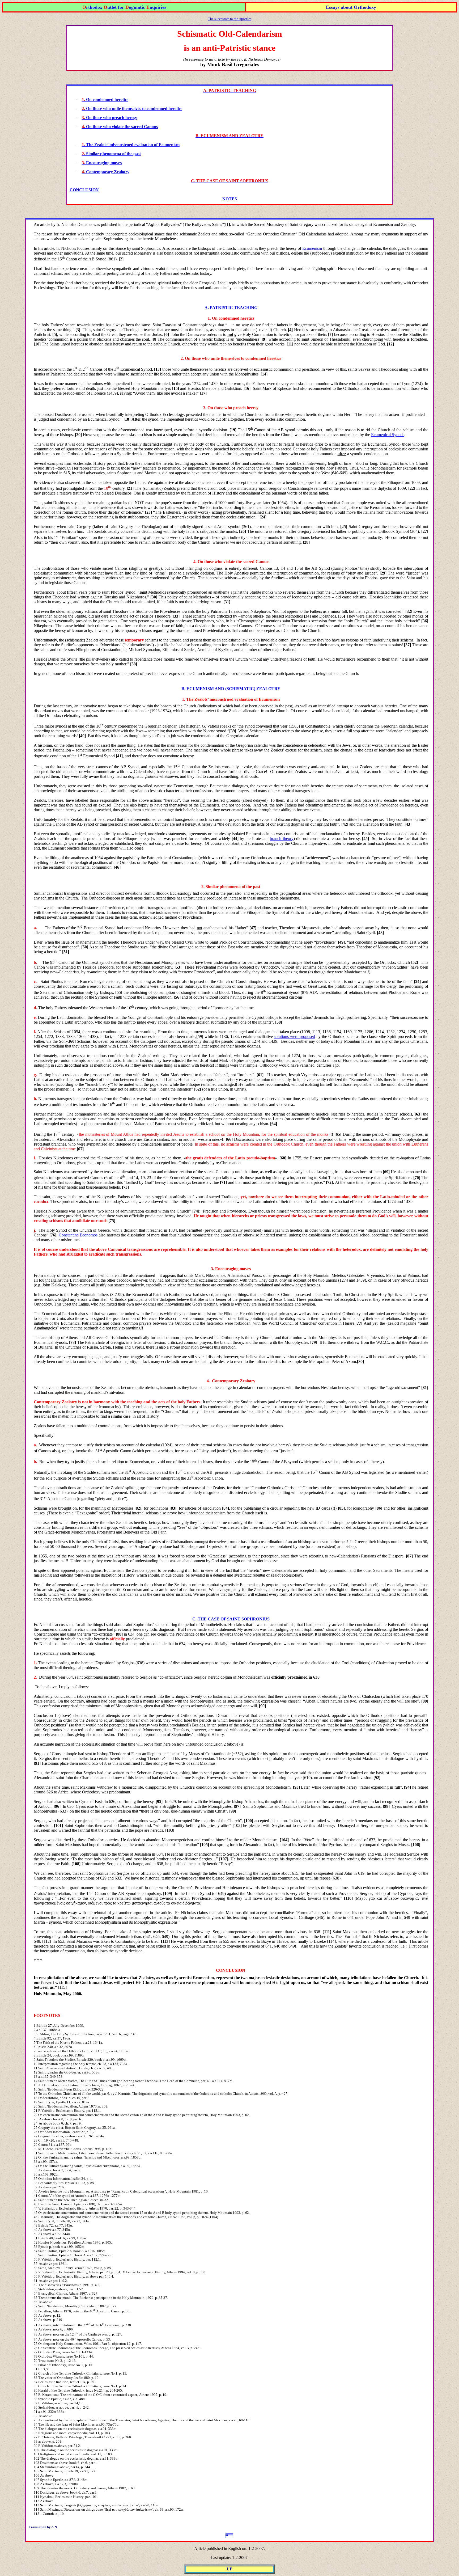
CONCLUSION (84, 190)
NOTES (230, 199)
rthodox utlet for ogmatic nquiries (124, 7)
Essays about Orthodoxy (351, 7)
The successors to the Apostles (230, 19)
